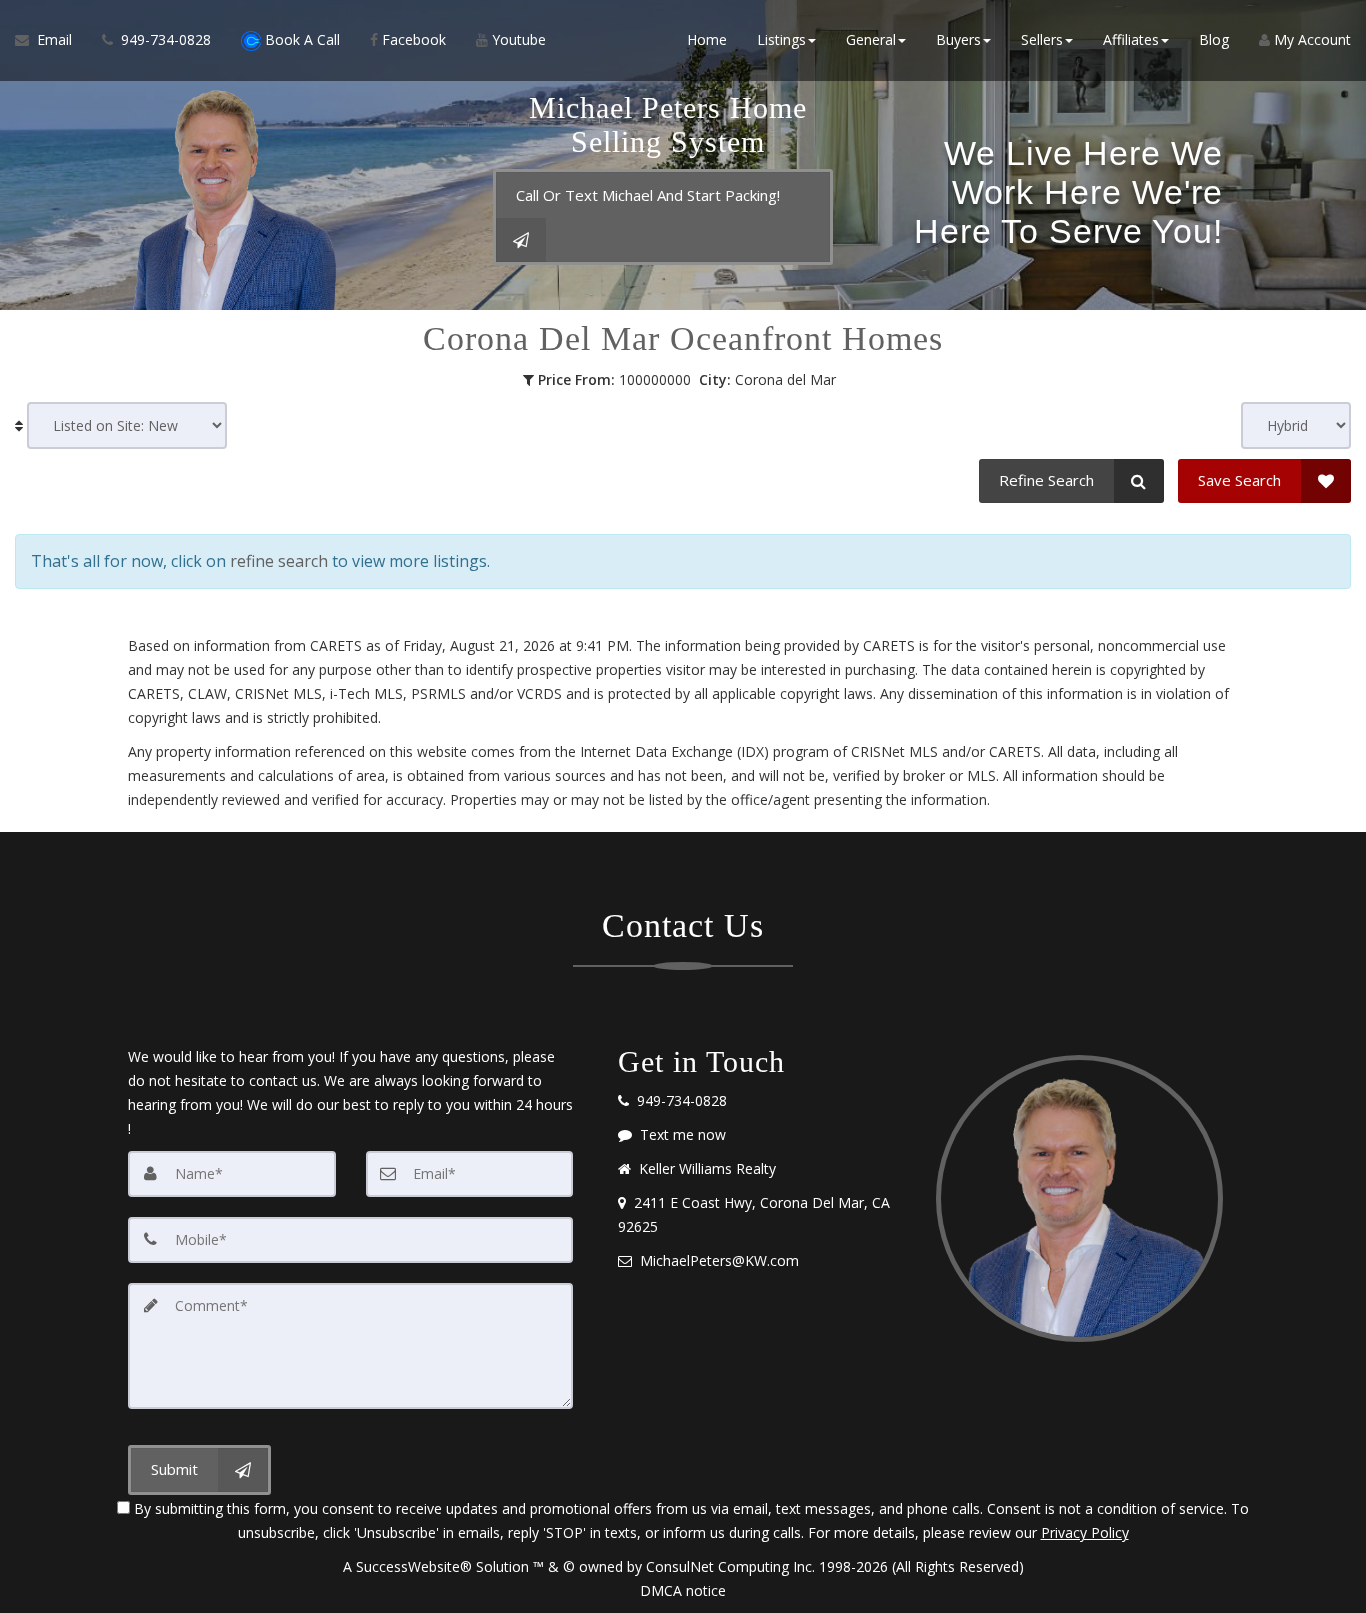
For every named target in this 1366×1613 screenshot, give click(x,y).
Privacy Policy (1085, 1532)
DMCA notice (683, 1590)
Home (707, 39)
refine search (279, 561)
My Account (1310, 39)
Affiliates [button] (1131, 39)
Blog (1214, 39)
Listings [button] (781, 39)
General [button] (871, 39)
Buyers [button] (958, 39)
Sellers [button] (1042, 39)
